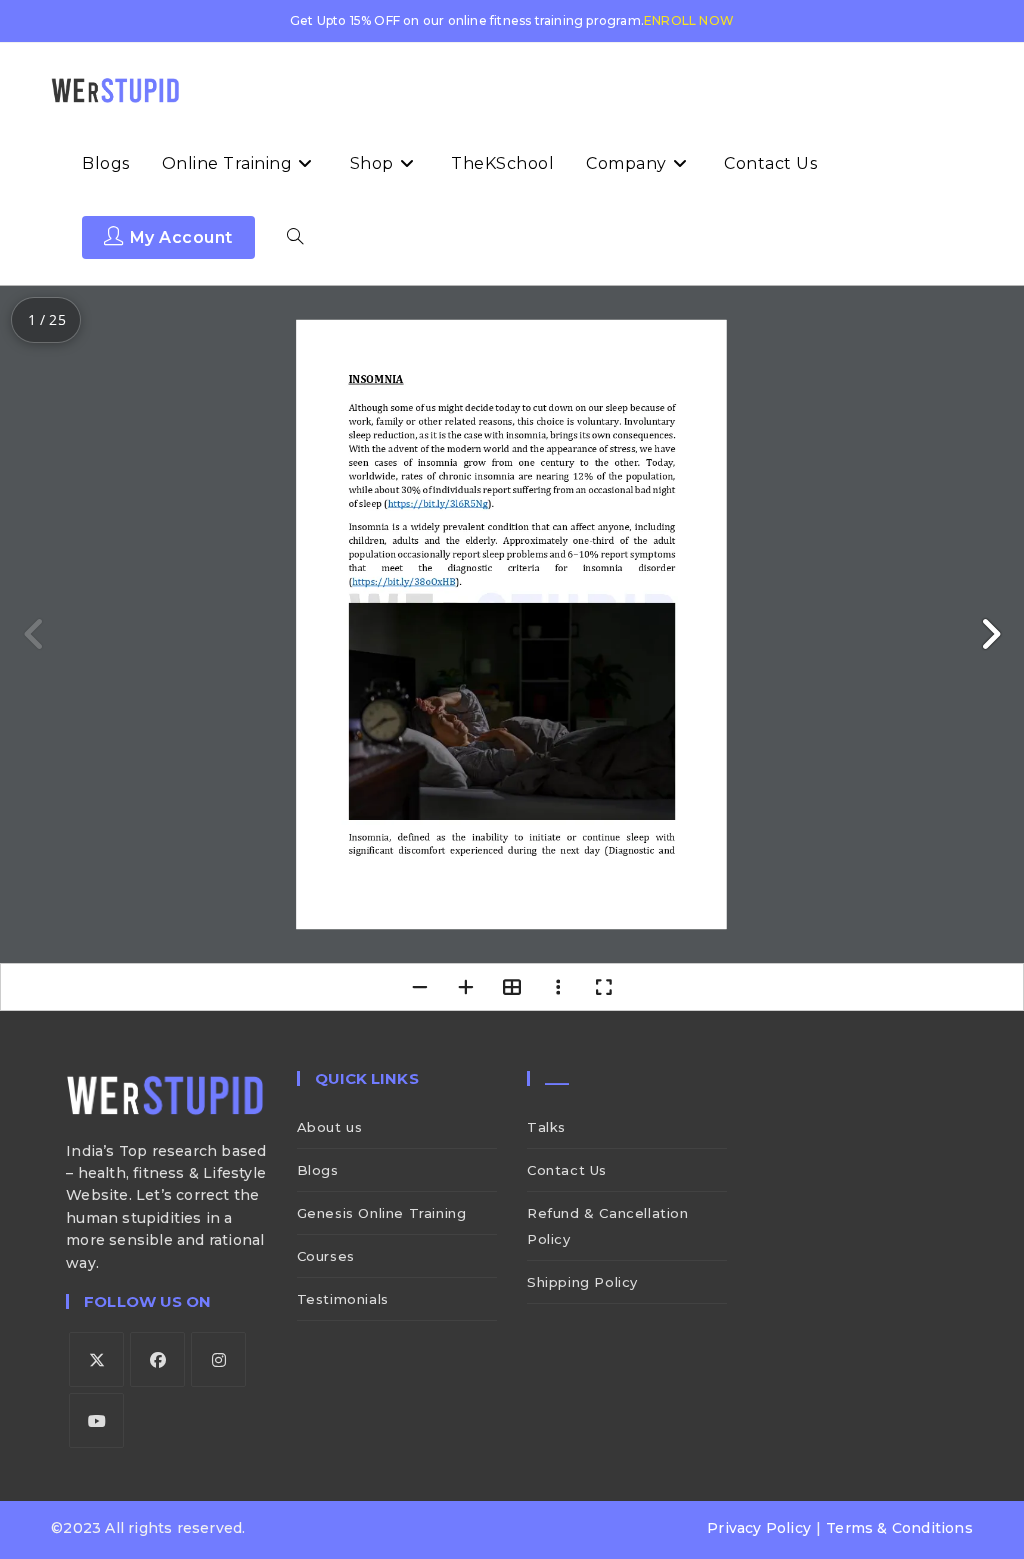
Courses (326, 1256)
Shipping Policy (582, 1282)
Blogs (318, 1170)
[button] (990, 634)
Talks (546, 1127)
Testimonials (343, 1299)
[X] (96, 1359)
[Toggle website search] (295, 238)
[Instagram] (218, 1359)
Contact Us (567, 1170)
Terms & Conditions (899, 1528)
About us (330, 1127)
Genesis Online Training (382, 1213)
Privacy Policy (759, 1528)
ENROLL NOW (689, 20)
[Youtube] (96, 1420)
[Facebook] (157, 1359)
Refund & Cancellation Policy (608, 1226)
